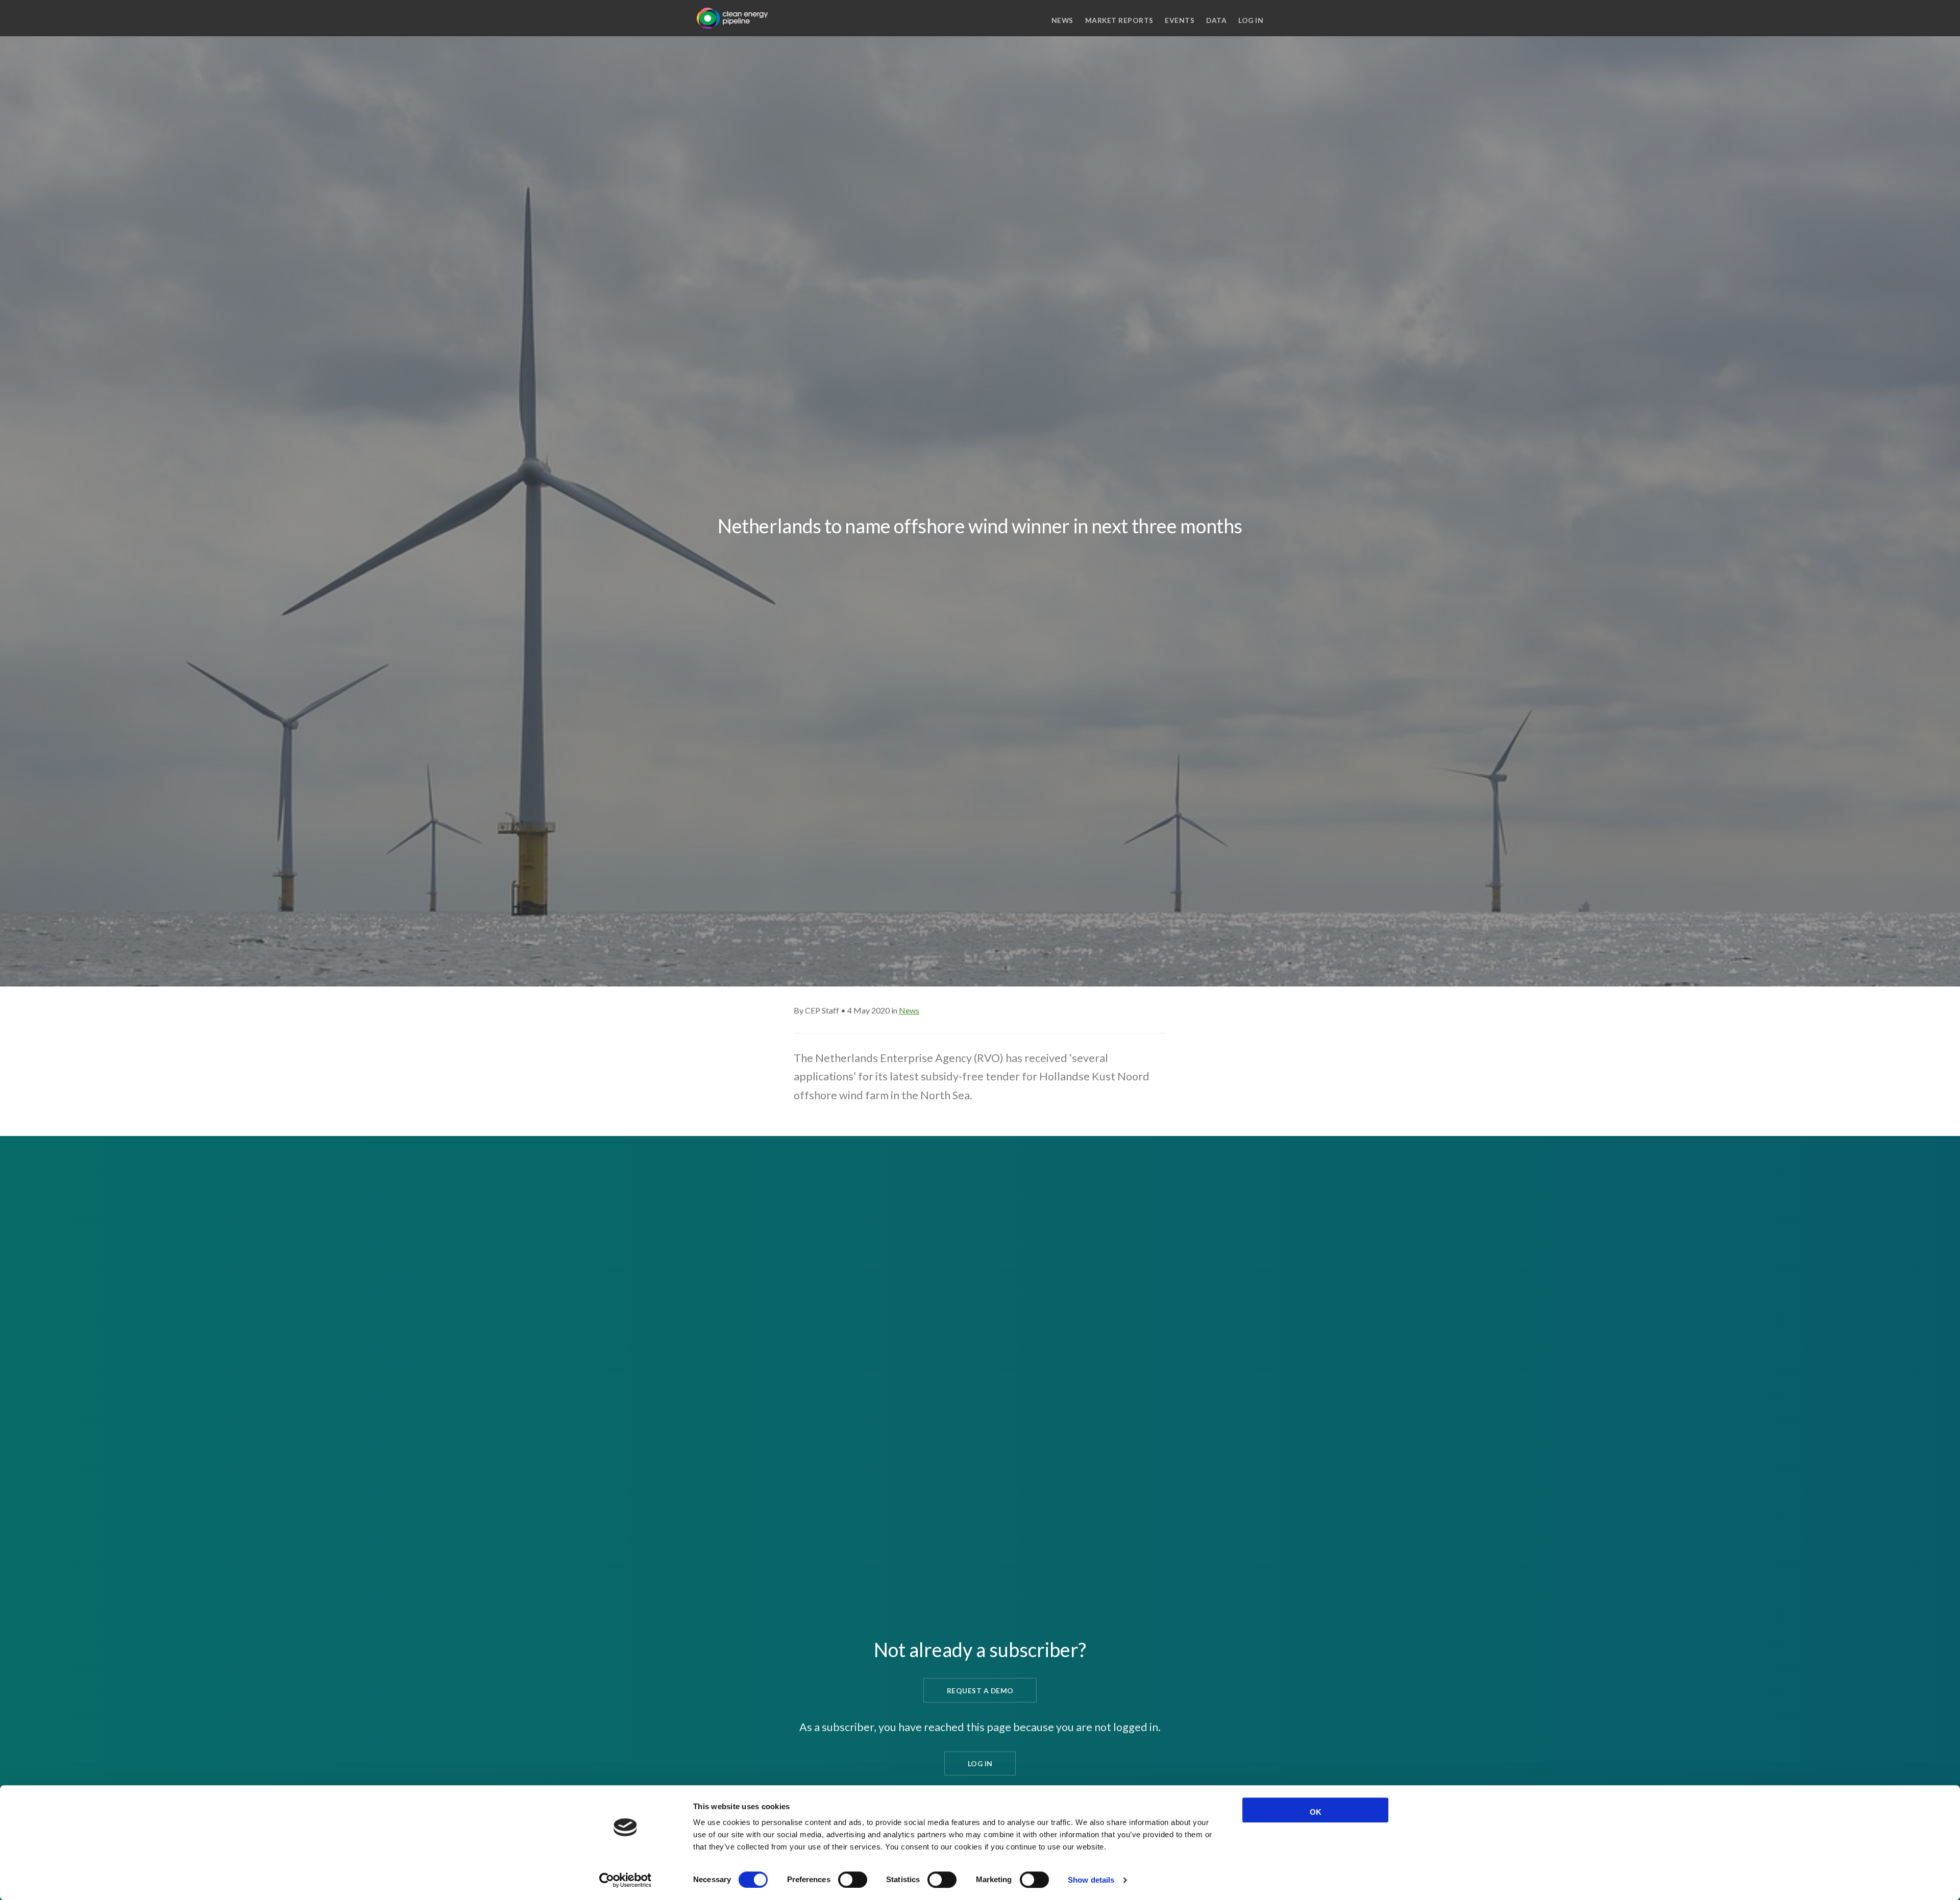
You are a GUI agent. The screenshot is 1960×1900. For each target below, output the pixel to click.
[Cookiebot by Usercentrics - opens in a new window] (626, 1880)
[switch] (853, 1880)
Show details (1091, 1880)
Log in (1251, 20)
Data (1216, 20)
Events (1180, 20)
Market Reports (1119, 20)
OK (1316, 1812)
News (1062, 20)
